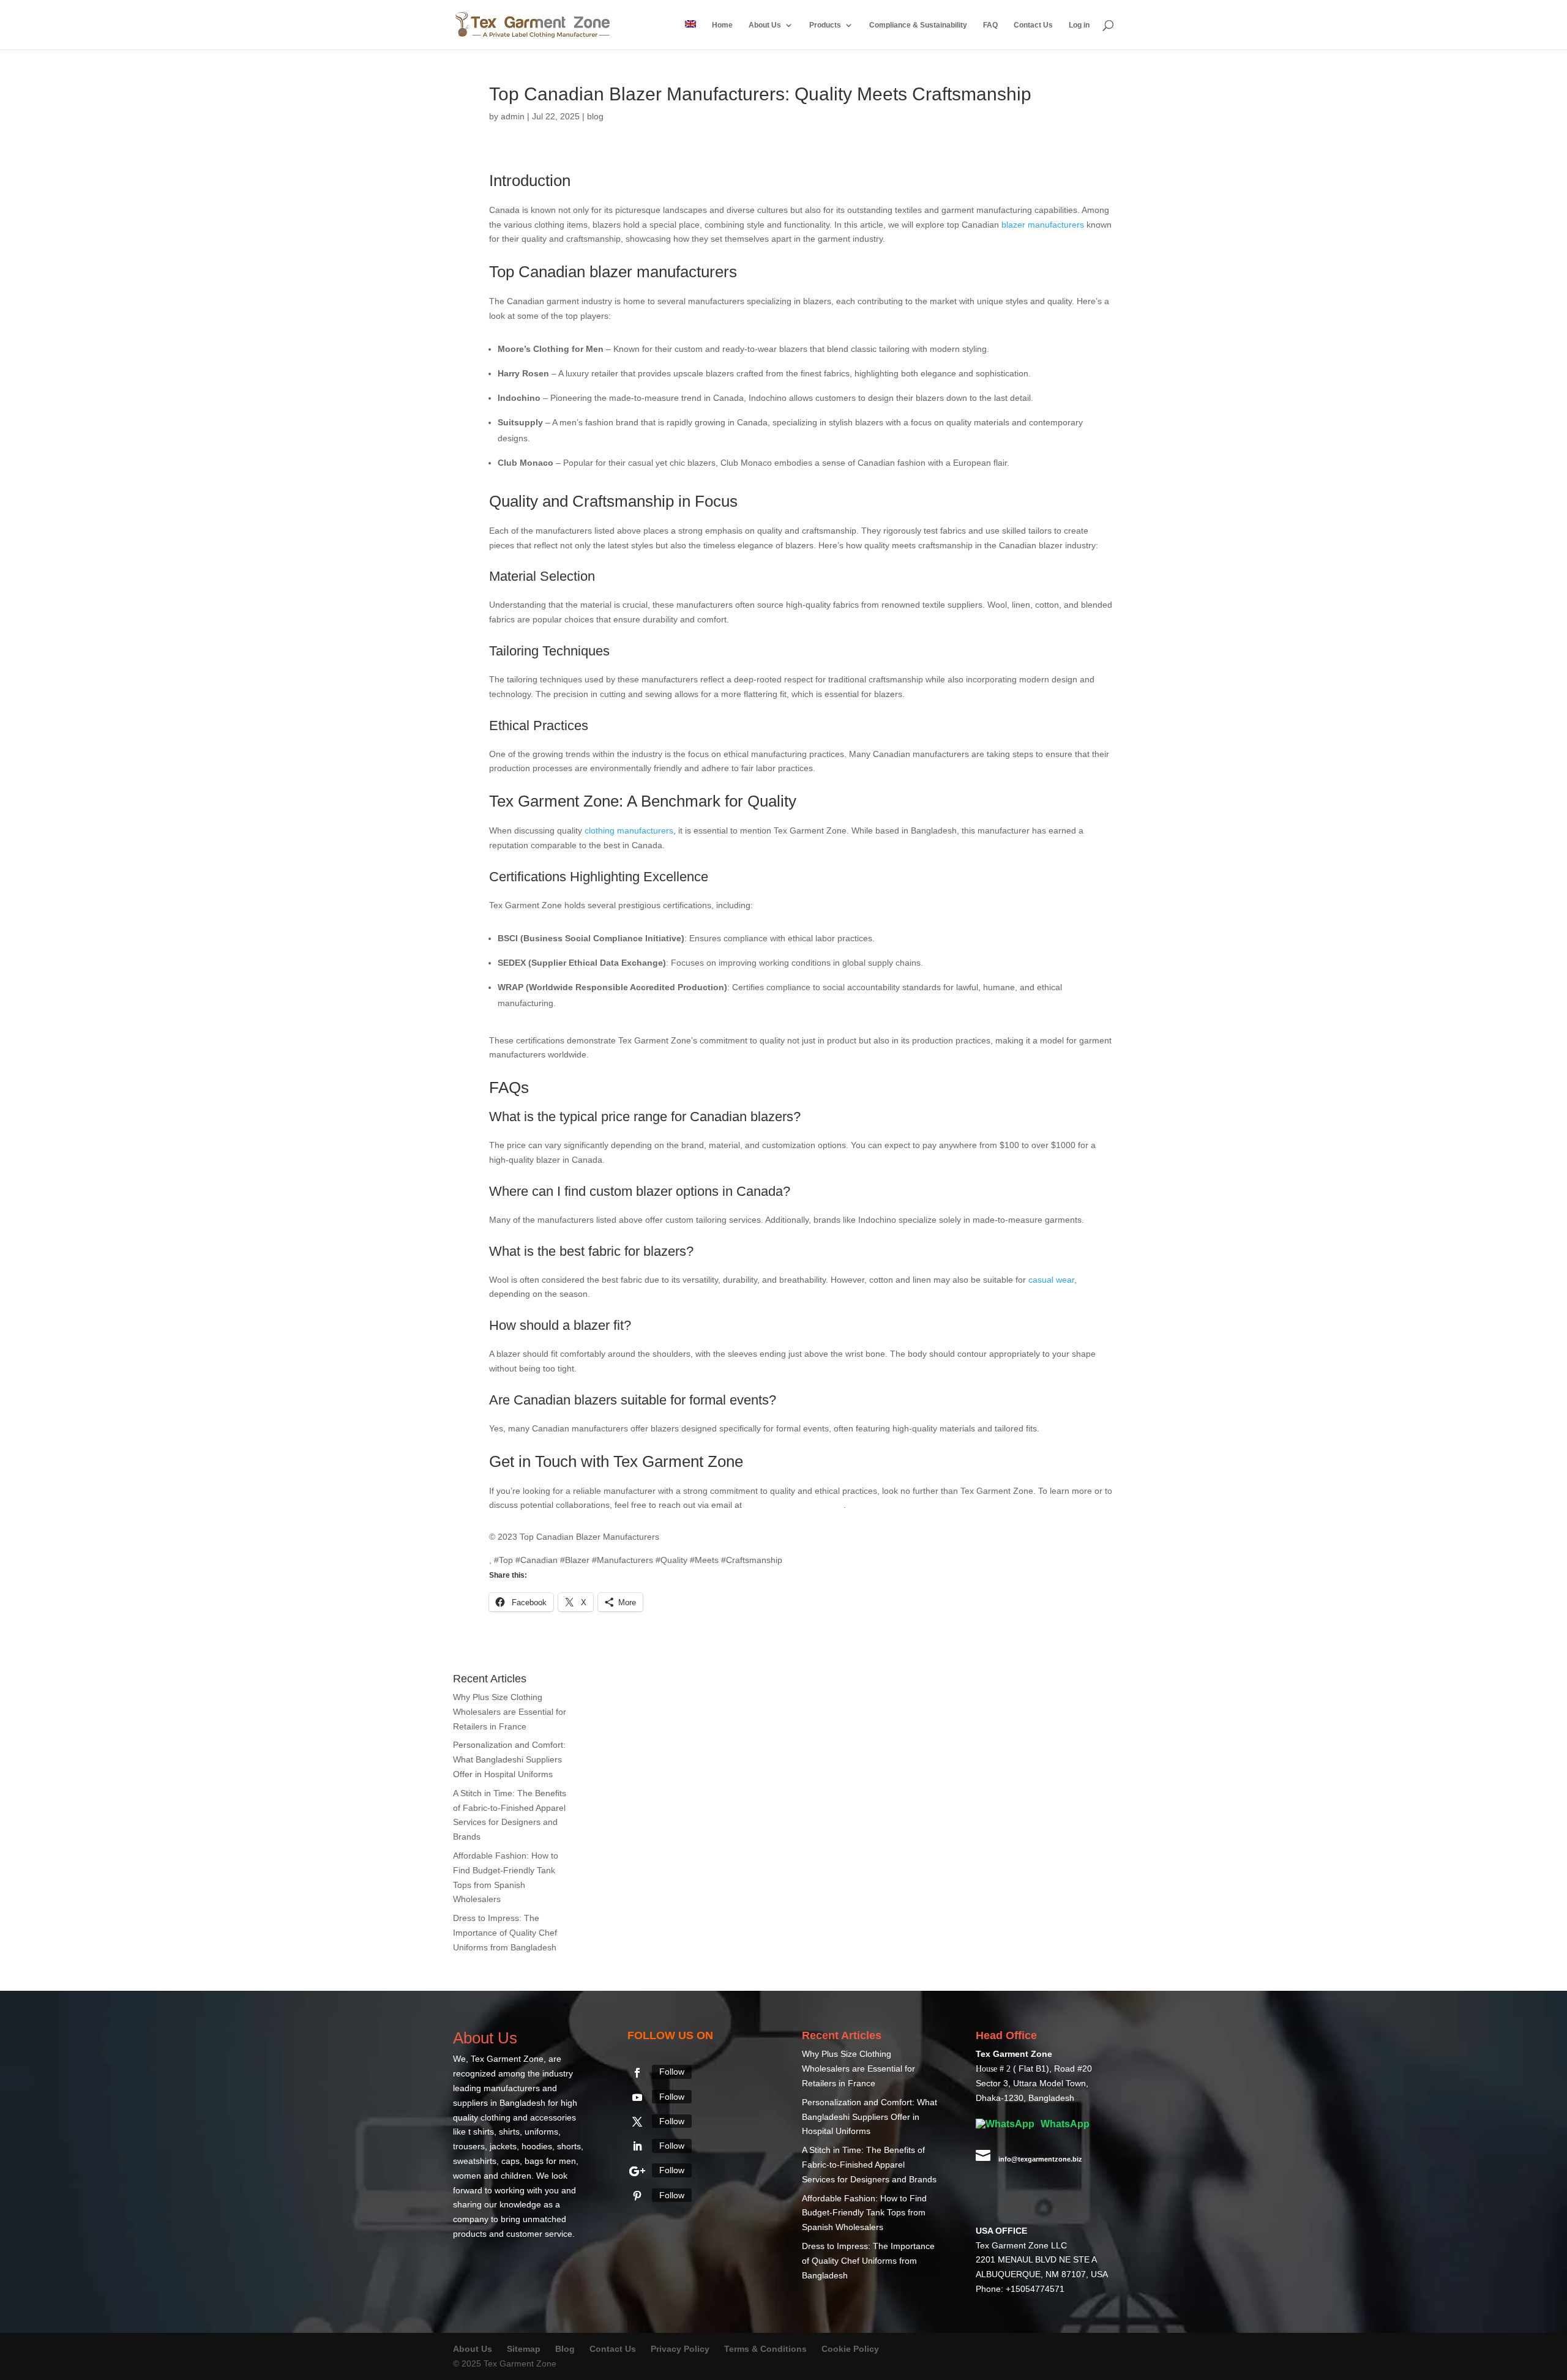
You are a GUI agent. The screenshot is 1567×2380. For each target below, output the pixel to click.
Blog (566, 2349)
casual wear (1051, 1280)
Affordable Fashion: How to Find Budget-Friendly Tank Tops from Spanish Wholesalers (864, 2213)
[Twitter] (637, 2122)
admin (513, 116)
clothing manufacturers (629, 830)
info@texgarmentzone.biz (794, 1505)
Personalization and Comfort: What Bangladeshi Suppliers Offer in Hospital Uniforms (509, 1759)
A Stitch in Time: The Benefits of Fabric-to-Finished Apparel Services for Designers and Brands (869, 2165)
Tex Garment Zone (507, 2059)
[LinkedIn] (637, 2146)
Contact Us (1033, 25)
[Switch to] (690, 35)
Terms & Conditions (765, 2349)
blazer (611, 272)
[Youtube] (637, 2097)
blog (595, 116)
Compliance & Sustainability (918, 25)
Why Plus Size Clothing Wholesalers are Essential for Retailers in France (510, 1712)
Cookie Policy (850, 2349)
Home (722, 25)
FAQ (990, 25)
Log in (1079, 25)
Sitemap (524, 2349)
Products (825, 25)
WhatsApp (1064, 2124)
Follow (672, 2072)
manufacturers (687, 272)
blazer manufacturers (1043, 225)
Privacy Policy (680, 2349)
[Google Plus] (637, 2171)
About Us (765, 25)
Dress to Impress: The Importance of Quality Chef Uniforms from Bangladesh (505, 1933)
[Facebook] (637, 2073)
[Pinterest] (637, 2196)
